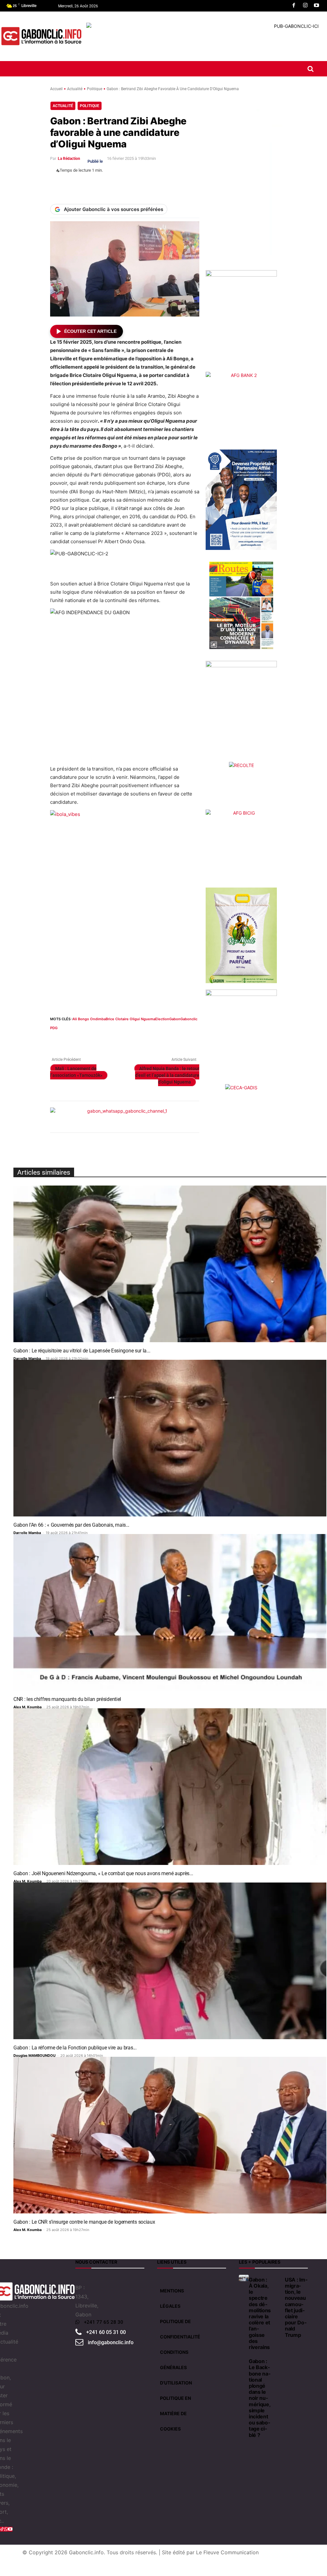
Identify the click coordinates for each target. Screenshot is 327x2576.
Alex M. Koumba (27, 1707)
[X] (74, 185)
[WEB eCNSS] (241, 321)
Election (162, 1019)
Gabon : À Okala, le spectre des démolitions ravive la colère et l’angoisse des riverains (260, 2313)
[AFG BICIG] (241, 845)
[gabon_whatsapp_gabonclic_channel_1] (125, 1117)
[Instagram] (305, 6)
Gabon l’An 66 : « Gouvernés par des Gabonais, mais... (71, 1525)
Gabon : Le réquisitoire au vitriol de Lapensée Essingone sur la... (82, 1351)
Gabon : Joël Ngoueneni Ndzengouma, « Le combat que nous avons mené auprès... (103, 1873)
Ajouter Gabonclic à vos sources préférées (114, 209)
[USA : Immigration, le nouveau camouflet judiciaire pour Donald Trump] (280, 2278)
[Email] (118, 185)
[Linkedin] (104, 185)
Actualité (75, 89)
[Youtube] (316, 6)
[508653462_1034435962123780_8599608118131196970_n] (241, 711)
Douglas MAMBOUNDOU (34, 2055)
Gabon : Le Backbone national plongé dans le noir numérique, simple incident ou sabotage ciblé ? (260, 2398)
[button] (311, 69)
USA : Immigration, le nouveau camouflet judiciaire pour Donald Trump (296, 2307)
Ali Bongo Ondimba (89, 1019)
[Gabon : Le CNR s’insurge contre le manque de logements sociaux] (170, 2135)
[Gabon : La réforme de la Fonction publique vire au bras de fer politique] (170, 1961)
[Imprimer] (133, 185)
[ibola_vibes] (125, 904)
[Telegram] (148, 185)
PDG (54, 1028)
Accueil (56, 89)
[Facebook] (294, 6)
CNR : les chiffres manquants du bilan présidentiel (67, 1699)
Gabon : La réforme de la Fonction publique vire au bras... (75, 2048)
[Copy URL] (163, 185)
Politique (95, 89)
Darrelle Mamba (27, 1358)
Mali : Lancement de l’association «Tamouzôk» (76, 1072)
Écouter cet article (90, 331)
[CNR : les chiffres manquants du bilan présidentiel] (170, 1612)
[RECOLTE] (241, 779)
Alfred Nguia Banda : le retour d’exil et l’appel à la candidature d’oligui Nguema (167, 1075)
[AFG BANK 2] (241, 408)
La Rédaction (69, 159)
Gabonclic (189, 1019)
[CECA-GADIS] (241, 1100)
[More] (178, 185)
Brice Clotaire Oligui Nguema (130, 1019)
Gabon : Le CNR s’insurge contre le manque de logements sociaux (84, 2222)
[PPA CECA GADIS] (241, 500)
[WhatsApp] (89, 185)
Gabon (175, 1019)
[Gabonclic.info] (41, 36)
